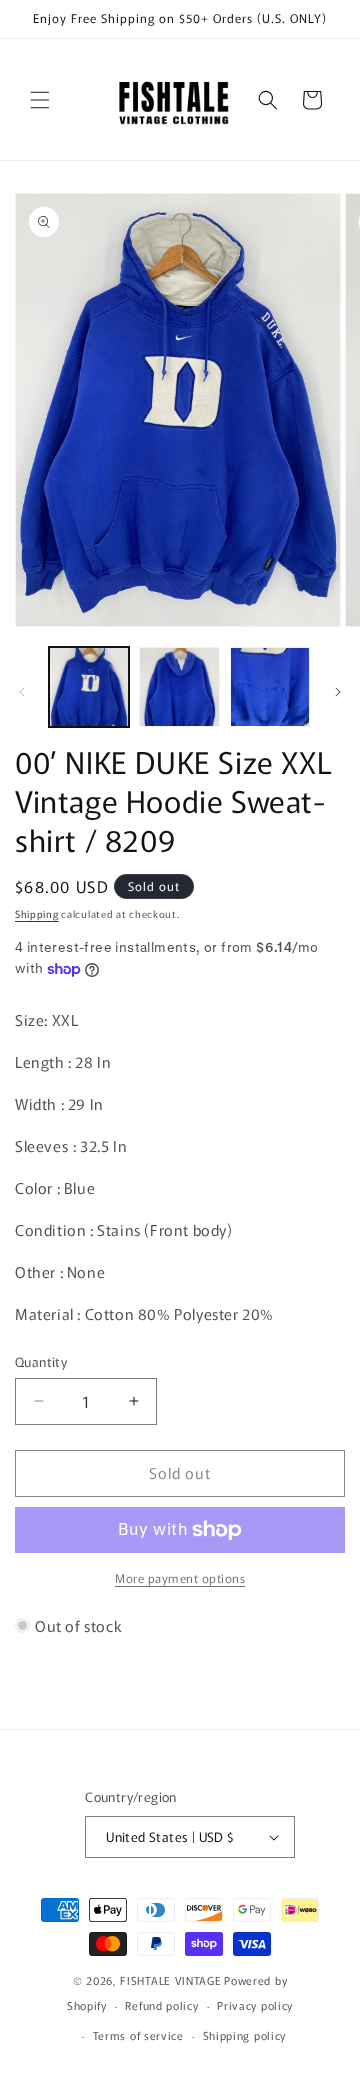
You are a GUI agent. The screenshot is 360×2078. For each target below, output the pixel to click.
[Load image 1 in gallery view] (89, 687)
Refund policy (161, 2005)
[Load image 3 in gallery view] (270, 687)
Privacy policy (255, 2005)
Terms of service (138, 2035)
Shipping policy (245, 2035)
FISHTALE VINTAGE (170, 1980)
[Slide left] (22, 692)
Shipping (37, 913)
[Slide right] (338, 692)
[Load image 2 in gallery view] (179, 687)
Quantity (41, 1361)
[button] (40, 100)
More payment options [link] (180, 1577)
